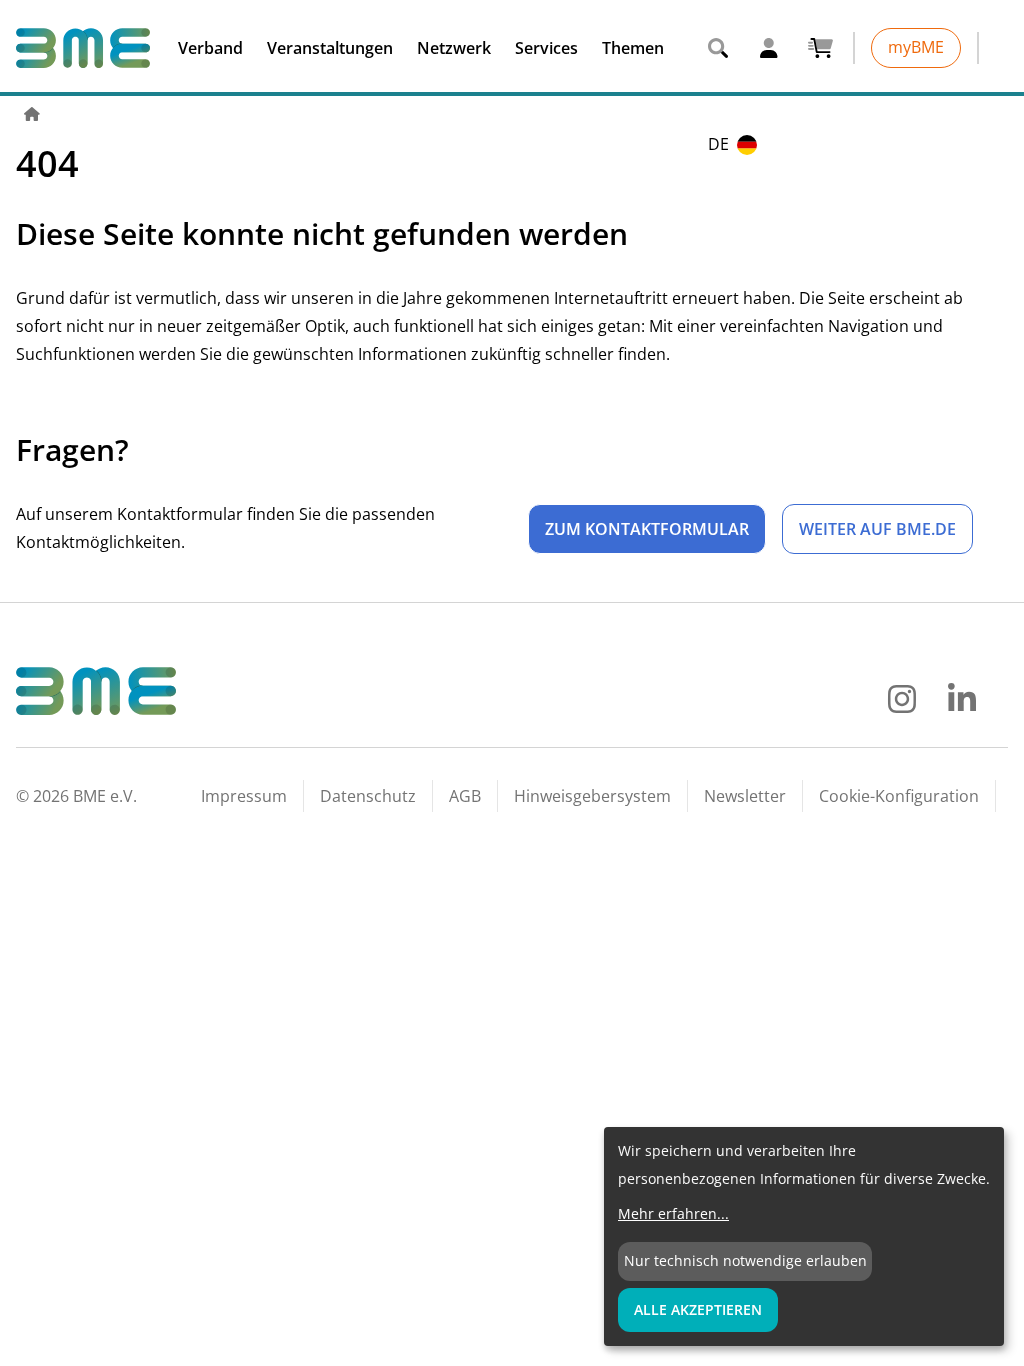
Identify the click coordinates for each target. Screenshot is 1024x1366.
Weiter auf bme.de (877, 529)
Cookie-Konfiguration (899, 796)
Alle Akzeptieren (698, 1309)
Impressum (244, 796)
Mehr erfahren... (673, 1213)
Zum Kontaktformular (647, 529)
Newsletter (745, 796)
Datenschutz (368, 796)
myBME (916, 47)
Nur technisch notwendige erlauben (745, 1260)
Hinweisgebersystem (592, 796)
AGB (465, 796)
